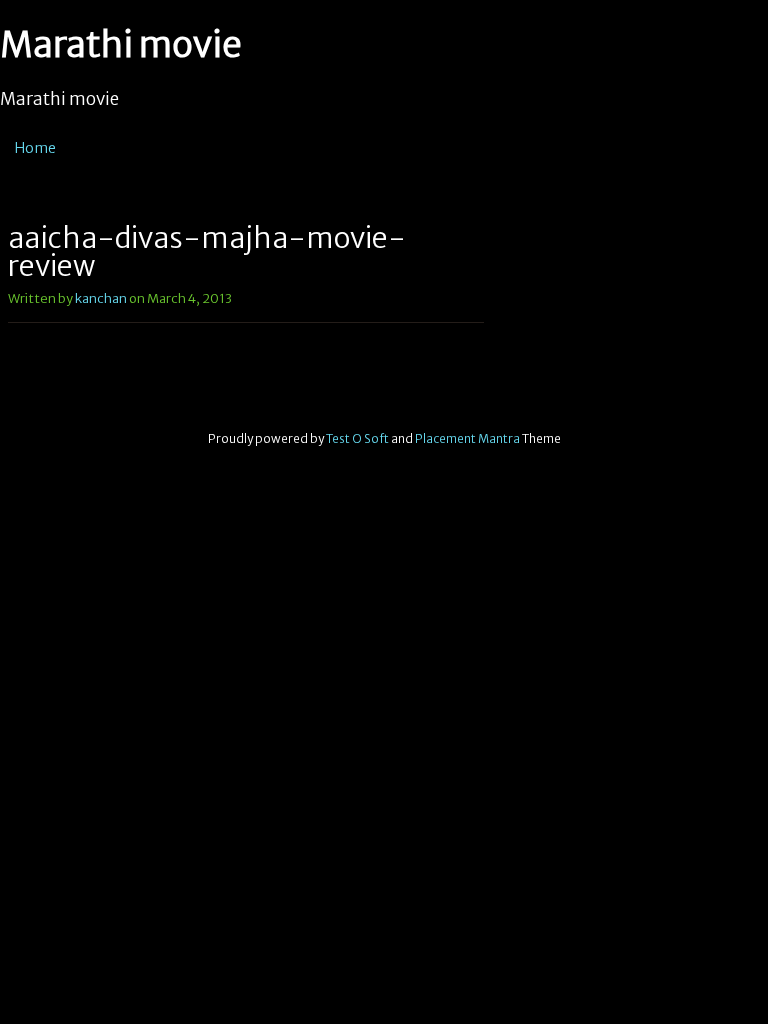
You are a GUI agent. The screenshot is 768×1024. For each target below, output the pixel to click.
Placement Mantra (467, 438)
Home (35, 148)
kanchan (101, 298)
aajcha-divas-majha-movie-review (207, 252)
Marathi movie (121, 45)
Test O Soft (357, 438)
